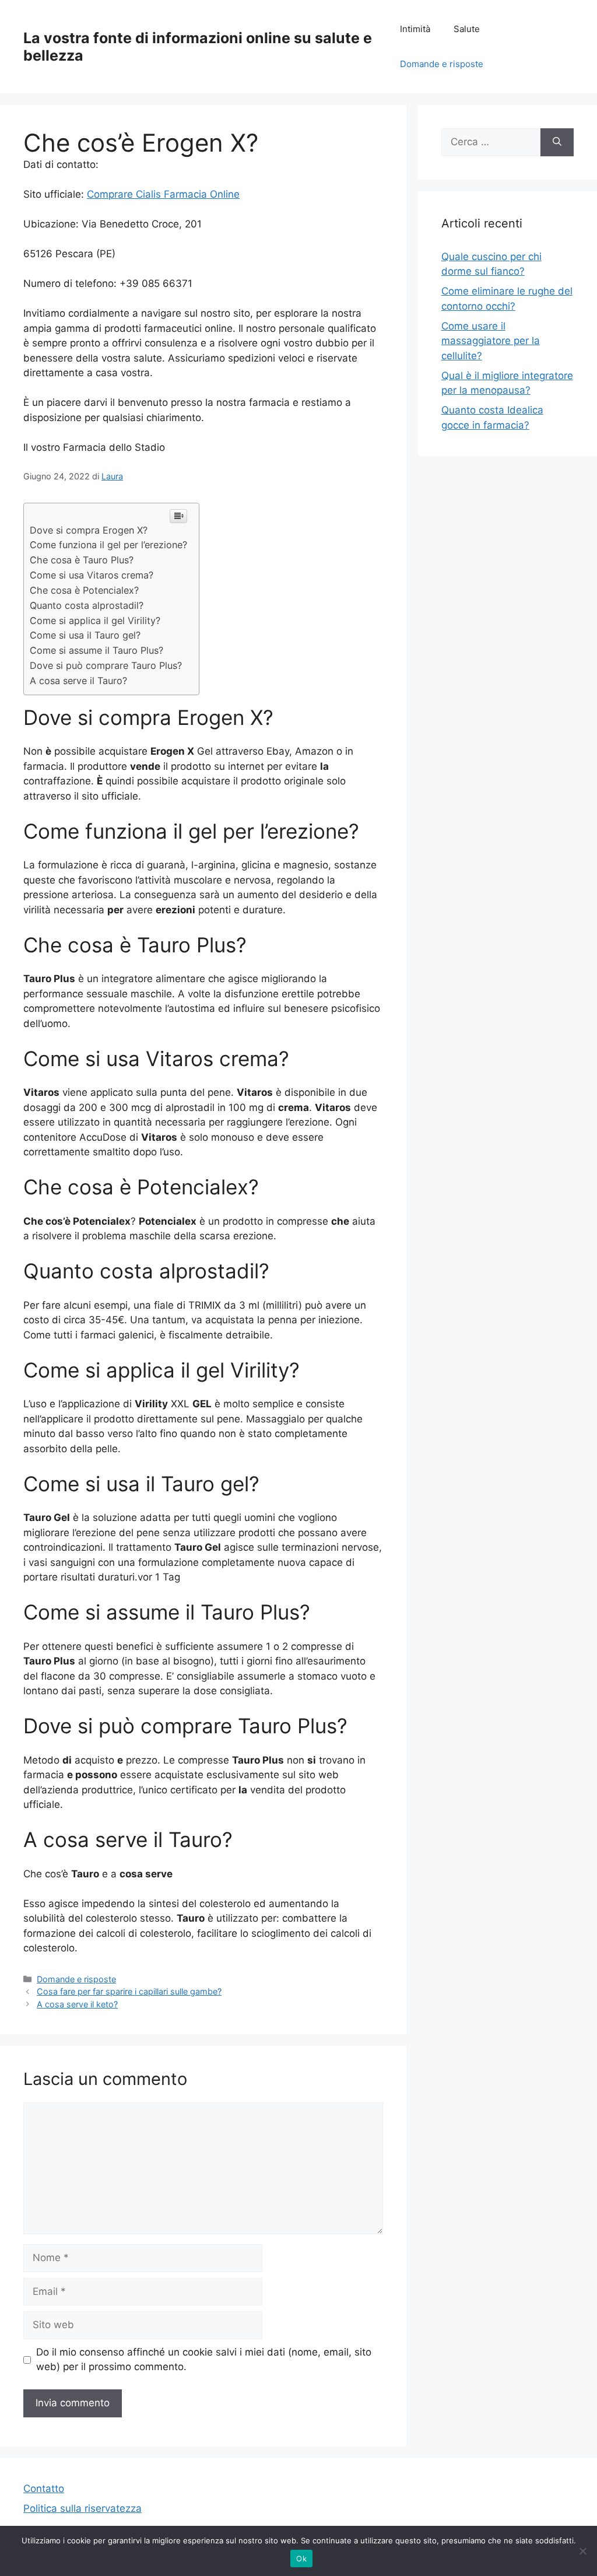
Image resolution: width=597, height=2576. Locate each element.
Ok (301, 2559)
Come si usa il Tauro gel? (85, 635)
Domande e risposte (442, 64)
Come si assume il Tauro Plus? (96, 650)
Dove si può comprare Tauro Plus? (106, 665)
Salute (467, 29)
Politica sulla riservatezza (82, 2508)
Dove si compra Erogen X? (89, 530)
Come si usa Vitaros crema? (92, 575)
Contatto (44, 2489)
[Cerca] (557, 142)
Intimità (415, 29)
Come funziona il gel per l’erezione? (108, 545)
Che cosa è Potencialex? (84, 590)
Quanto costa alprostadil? (87, 605)
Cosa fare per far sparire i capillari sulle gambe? (129, 1991)
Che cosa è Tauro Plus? (82, 560)
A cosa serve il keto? (77, 2004)
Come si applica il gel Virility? (95, 621)
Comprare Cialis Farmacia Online (163, 194)
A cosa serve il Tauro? (78, 681)
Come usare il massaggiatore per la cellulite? (491, 341)
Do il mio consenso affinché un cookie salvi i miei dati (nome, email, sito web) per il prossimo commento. (204, 2360)
